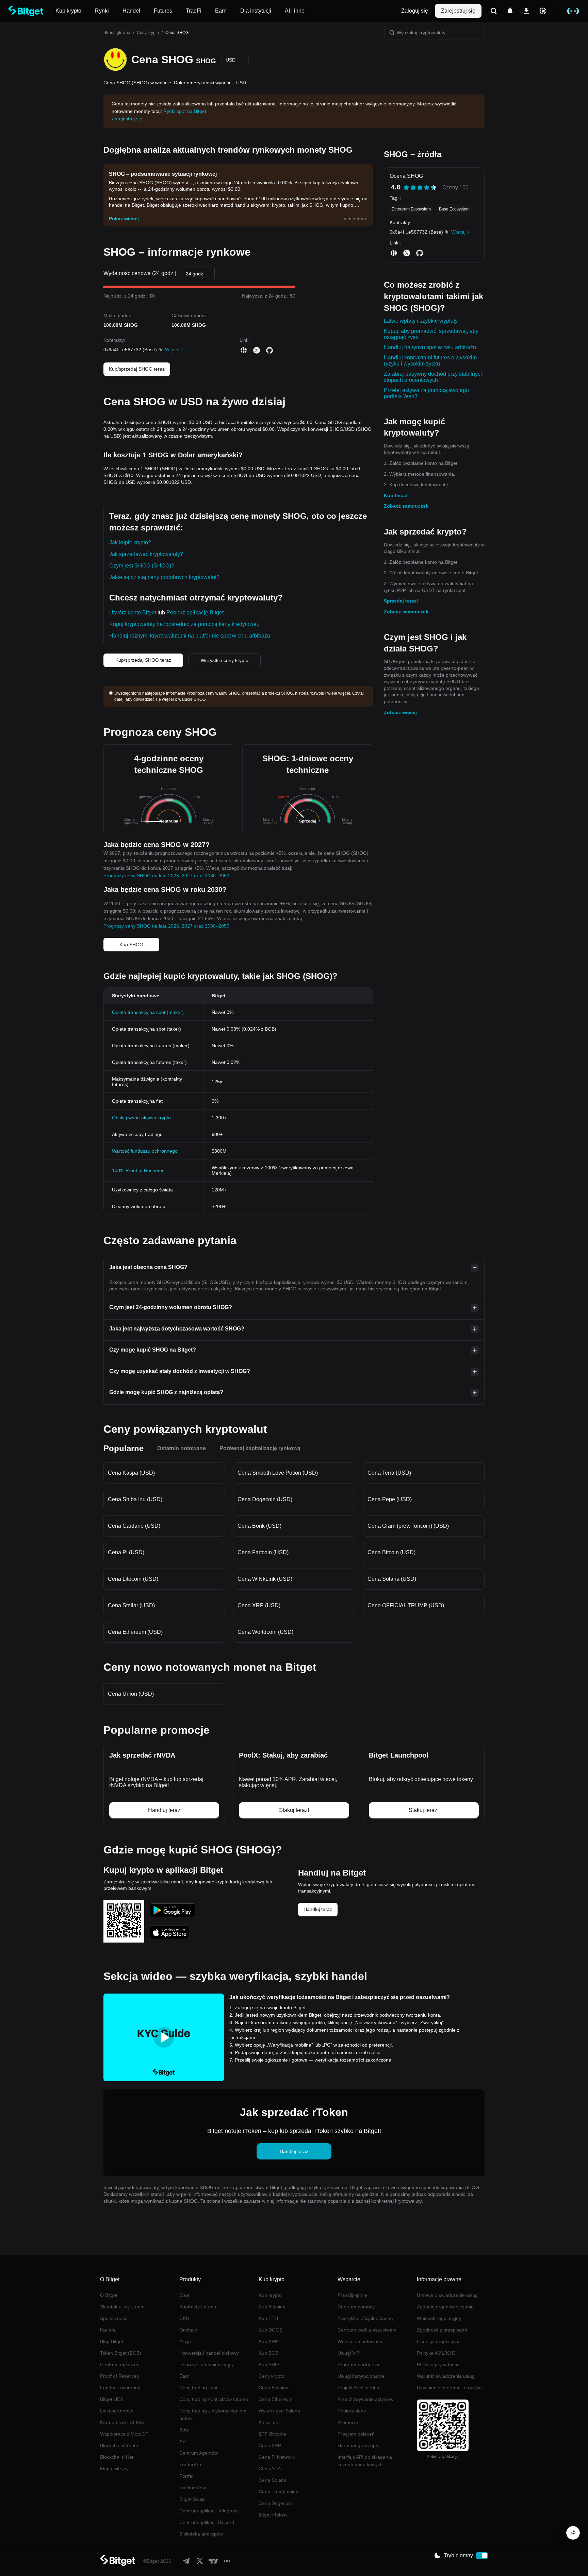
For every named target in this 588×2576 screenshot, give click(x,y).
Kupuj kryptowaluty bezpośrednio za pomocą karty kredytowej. (184, 624)
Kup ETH (268, 2318)
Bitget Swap (192, 2499)
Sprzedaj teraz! (401, 601)
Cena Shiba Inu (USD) (135, 1499)
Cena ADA (270, 2469)
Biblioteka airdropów (201, 2534)
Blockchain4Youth (119, 2445)
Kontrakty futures (198, 2307)
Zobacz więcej (400, 712)
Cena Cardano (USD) (134, 1526)
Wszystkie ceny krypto (225, 660)
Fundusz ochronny (120, 2388)
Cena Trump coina (279, 2492)
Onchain (188, 2330)
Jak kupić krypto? (130, 543)
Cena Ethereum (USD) (135, 1632)
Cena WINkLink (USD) (265, 1579)
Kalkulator (269, 2422)
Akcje (185, 2341)
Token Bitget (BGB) (121, 2353)
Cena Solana (273, 2480)
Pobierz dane (352, 2411)
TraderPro (190, 2464)
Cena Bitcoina (274, 2388)
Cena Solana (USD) (392, 1579)
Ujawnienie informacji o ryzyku (449, 2388)
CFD (184, 2318)
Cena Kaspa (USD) (131, 1473)
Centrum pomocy (356, 2307)
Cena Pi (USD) (126, 1552)
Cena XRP (270, 2445)
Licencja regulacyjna (439, 2341)
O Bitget (109, 2295)
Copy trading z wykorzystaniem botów (213, 2414)
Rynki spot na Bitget (185, 111)
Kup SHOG (131, 945)
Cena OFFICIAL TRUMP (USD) (406, 1605)
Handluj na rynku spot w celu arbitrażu (430, 347)
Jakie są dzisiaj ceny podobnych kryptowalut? (164, 577)
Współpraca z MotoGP (124, 2434)
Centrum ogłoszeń (120, 2365)
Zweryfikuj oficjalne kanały (366, 2318)
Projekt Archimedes (358, 2388)
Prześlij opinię (352, 2295)
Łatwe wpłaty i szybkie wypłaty (421, 321)
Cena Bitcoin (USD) (391, 1552)
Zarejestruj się (458, 11)
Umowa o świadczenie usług (447, 2295)
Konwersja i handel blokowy (209, 2353)
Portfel (186, 2476)
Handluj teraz (318, 1909)
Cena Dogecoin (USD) (265, 1499)
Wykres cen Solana (279, 2411)
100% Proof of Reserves (138, 1170)
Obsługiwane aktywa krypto (141, 1118)
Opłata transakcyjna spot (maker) (148, 1012)
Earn (184, 2376)
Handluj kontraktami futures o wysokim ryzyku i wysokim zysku (430, 361)
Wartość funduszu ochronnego (145, 1151)
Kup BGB (268, 2353)
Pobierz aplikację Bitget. (196, 613)
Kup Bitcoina (272, 2307)
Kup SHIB (269, 2365)
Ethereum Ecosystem (411, 209)
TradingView (193, 2488)
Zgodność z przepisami (442, 2330)
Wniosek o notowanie (361, 2341)
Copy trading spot (198, 2388)
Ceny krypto (148, 33)
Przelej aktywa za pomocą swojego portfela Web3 (426, 393)
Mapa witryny (114, 2469)
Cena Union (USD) (131, 1694)
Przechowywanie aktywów (365, 2399)
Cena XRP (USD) (259, 1605)
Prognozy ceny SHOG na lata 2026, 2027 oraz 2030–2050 (166, 876)
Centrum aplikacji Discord (207, 2522)
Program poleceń (356, 2434)
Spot (184, 2295)
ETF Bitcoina (272, 2434)
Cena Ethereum (276, 2399)
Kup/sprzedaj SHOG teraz (137, 369)
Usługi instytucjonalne (361, 2376)
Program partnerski (358, 2365)
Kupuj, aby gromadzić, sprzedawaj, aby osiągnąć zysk (431, 334)
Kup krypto (270, 2295)
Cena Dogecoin (275, 2503)
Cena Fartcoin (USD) (263, 1552)
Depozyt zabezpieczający (207, 2365)
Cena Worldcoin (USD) (265, 1632)
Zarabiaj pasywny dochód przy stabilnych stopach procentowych (434, 377)
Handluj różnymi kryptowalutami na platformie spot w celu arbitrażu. (190, 636)
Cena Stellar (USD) (131, 1605)
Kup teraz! (396, 495)
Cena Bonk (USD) (259, 1526)
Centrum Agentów (199, 2453)
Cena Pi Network (277, 2457)
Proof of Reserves (119, 2376)
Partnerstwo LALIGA (122, 2422)
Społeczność (114, 2318)
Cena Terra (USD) (389, 1473)
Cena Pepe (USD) (390, 1499)
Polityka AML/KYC (436, 2353)
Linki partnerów (117, 2411)
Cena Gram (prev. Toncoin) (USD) (408, 1526)
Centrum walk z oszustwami (367, 2330)
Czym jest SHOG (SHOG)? (142, 566)
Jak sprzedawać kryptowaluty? (146, 554)
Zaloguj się (415, 11)
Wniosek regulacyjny (439, 2318)
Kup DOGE (271, 2330)
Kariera (108, 2330)
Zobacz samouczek (406, 506)
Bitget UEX (112, 2399)
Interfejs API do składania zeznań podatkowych (365, 2461)
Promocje (348, 2422)
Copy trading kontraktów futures (214, 2399)
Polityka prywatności (439, 2365)
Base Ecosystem (454, 209)
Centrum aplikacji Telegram (209, 2511)
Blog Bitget (112, 2341)
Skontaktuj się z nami (123, 2307)
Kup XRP (268, 2341)
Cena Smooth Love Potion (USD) (278, 1473)
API (183, 2441)
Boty (184, 2430)
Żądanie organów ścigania (445, 2307)
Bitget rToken (273, 2515)
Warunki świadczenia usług (446, 2376)
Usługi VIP (349, 2353)
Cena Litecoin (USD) (133, 1579)
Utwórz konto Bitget (133, 613)
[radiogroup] (420, 188)
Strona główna (117, 33)
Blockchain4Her (117, 2457)
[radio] (406, 188)
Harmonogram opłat (359, 2445)
